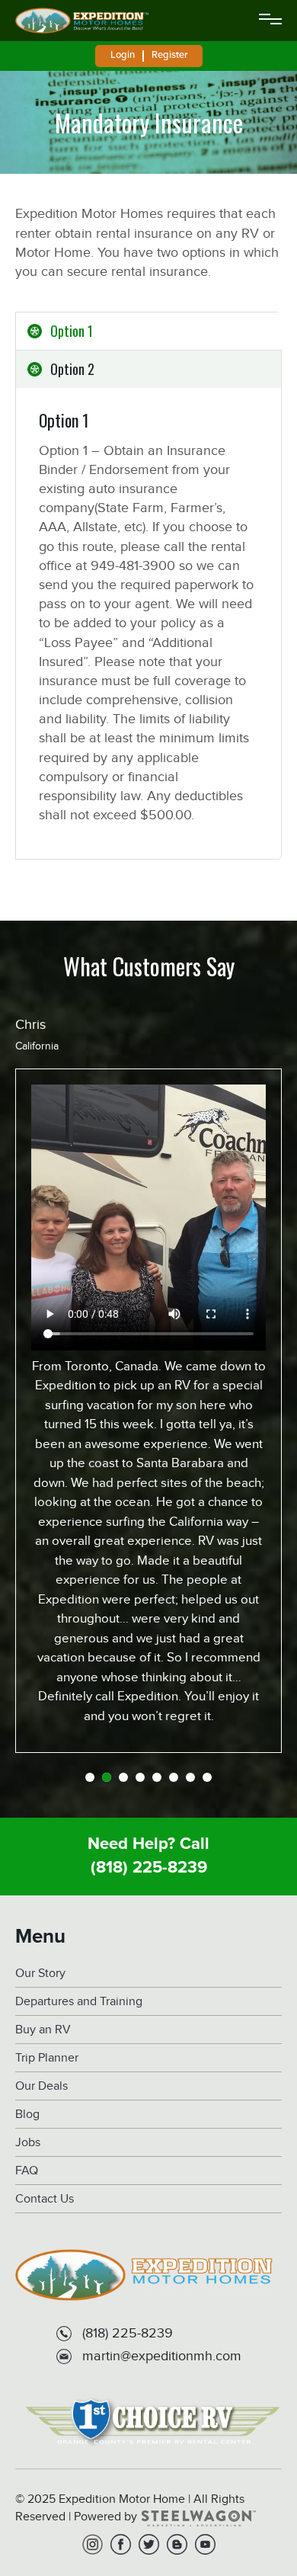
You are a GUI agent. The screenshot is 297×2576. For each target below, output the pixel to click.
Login (123, 55)
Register (169, 55)
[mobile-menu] (270, 21)
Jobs (28, 2143)
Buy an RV (43, 2030)
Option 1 (72, 331)
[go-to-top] (254, 2503)
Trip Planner (47, 2058)
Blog (27, 2115)
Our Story (40, 1974)
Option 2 (72, 369)
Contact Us (45, 2199)
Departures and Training (79, 2002)
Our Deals (42, 2086)
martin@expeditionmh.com (162, 2356)
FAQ (27, 2171)
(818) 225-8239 (149, 1868)
